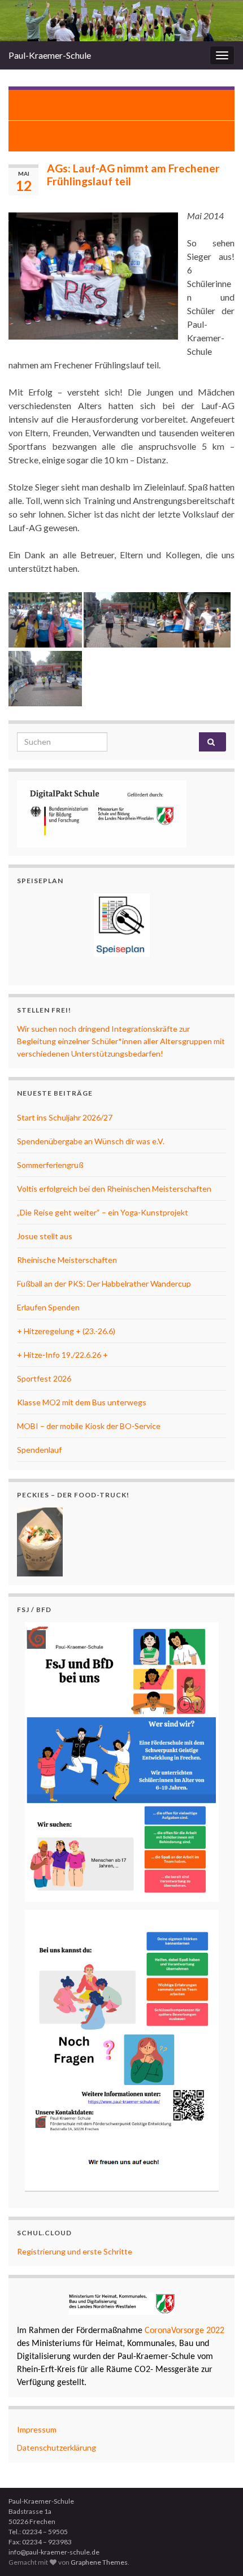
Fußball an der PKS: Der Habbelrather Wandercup (104, 1283)
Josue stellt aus (45, 1236)
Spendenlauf (39, 1450)
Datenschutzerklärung (57, 2447)
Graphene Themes (99, 2562)
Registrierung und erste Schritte (75, 2251)
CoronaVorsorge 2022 (183, 2331)
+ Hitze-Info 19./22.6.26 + (62, 1355)
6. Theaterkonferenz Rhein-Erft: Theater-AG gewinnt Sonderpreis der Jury (127, 105)
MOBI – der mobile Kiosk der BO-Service (89, 1426)
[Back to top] (218, 2551)
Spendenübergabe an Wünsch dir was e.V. (91, 1141)
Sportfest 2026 (44, 1378)
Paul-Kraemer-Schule (50, 55)
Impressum (37, 2429)
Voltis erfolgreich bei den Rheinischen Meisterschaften (114, 1189)
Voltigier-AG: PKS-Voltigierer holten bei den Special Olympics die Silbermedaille (122, 136)
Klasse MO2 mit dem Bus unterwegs (82, 1402)
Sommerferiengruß (50, 1165)
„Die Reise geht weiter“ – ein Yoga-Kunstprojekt (103, 1212)
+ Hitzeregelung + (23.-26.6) (66, 1331)
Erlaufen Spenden (48, 1307)
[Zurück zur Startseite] (121, 21)
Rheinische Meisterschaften (67, 1260)
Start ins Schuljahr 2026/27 (65, 1117)
